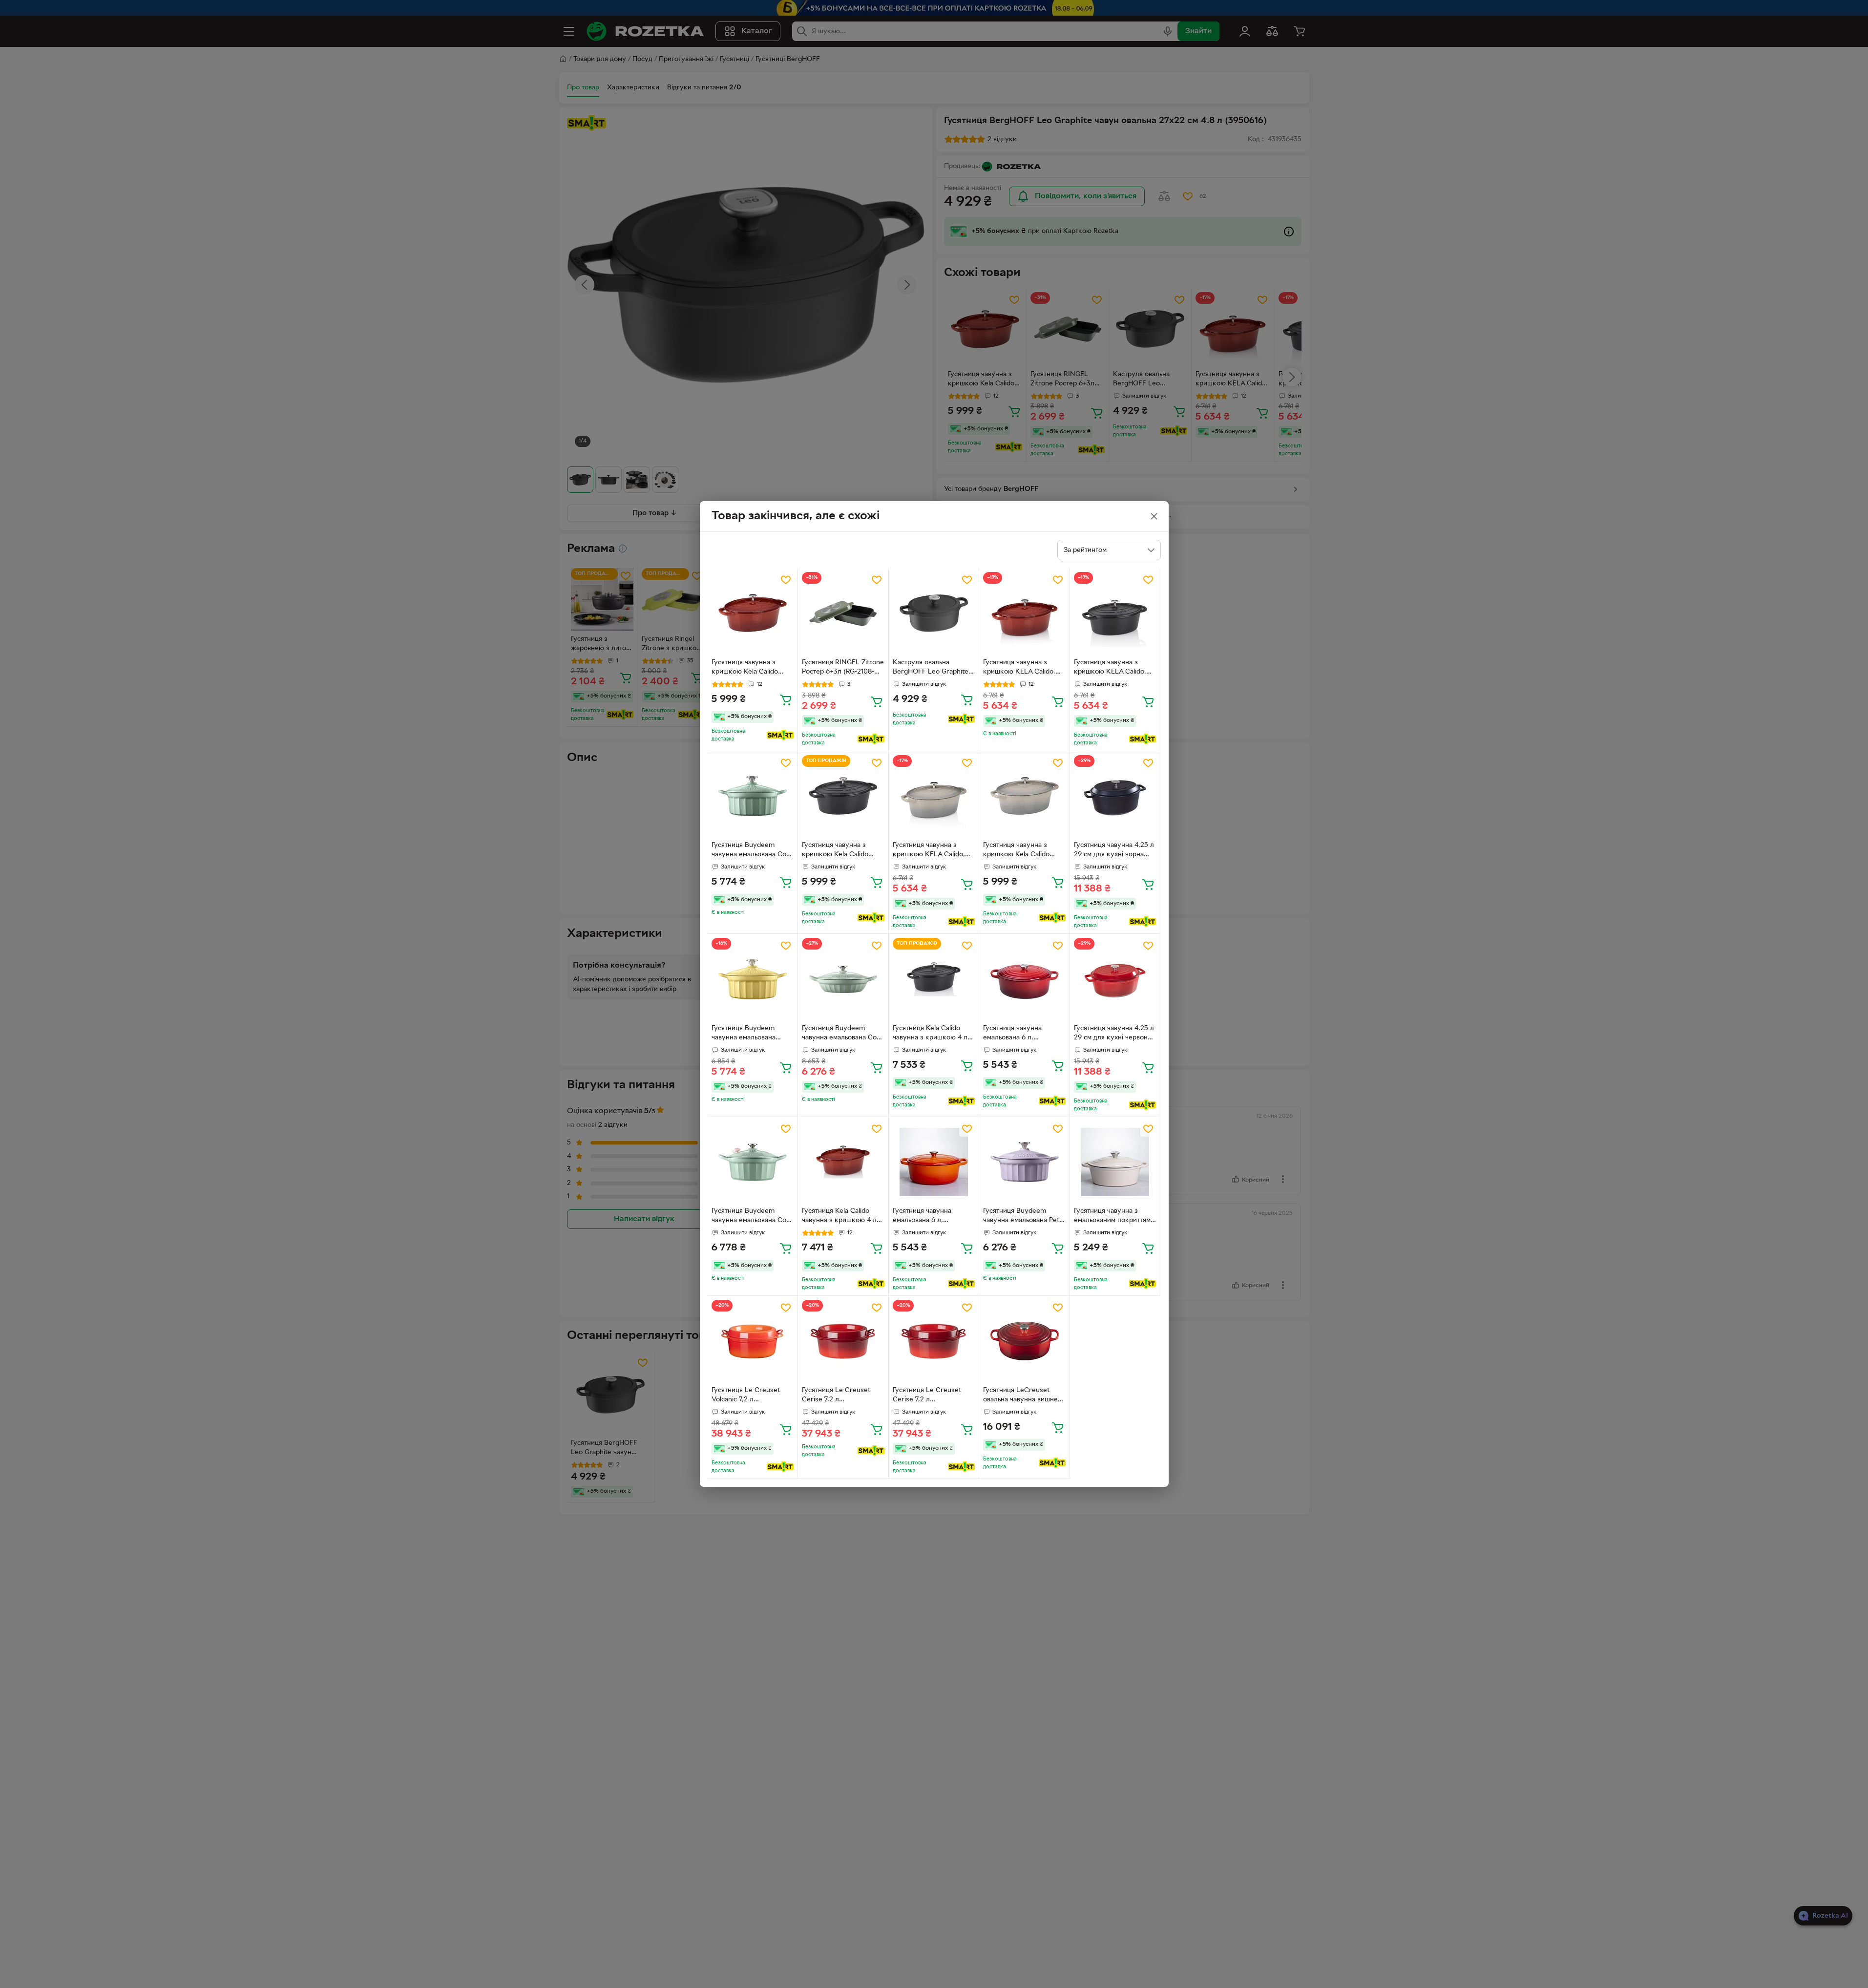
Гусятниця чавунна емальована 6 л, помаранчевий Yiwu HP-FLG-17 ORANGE (931, 1217)
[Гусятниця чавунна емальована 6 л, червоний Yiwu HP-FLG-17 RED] (1024, 979)
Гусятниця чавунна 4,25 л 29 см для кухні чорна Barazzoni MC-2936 (1114, 851)
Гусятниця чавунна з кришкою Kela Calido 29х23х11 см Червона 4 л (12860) (750, 668)
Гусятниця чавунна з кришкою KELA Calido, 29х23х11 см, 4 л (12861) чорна (1111, 668)
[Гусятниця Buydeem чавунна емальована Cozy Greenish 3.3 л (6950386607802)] (843, 979)
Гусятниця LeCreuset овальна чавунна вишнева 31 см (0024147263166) (1024, 1396)
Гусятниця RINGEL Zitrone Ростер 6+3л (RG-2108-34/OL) (843, 668)
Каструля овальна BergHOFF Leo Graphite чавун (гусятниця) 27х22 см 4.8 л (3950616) (931, 668)
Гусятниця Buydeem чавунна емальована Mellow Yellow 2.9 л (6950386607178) (744, 1034)
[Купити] (786, 699)
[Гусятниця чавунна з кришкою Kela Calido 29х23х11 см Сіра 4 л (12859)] (1024, 796)
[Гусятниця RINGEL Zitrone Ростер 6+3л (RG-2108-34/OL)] (843, 613)
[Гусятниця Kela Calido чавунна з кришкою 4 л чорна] (934, 979)
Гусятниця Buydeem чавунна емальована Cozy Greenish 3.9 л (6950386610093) (752, 1217)
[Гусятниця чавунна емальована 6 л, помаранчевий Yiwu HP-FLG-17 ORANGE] (934, 1162)
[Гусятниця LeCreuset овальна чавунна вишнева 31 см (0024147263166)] (1024, 1341)
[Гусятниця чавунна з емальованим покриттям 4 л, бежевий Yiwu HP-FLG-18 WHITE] (1115, 1162)
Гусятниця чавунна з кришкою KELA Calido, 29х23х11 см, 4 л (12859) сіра (931, 851)
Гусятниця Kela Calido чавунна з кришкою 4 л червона (839, 1217)
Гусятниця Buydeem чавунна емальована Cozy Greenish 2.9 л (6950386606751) (752, 851)
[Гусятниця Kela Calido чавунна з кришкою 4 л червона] (843, 1162)
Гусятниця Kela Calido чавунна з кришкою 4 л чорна (930, 1034)
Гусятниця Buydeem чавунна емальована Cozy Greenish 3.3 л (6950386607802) (843, 1034)
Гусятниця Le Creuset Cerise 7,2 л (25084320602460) (836, 1396)
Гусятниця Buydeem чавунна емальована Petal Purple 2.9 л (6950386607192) (1024, 1217)
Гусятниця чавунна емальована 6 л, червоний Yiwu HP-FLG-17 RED (1024, 1034)
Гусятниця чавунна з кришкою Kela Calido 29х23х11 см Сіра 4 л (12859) (1016, 851)
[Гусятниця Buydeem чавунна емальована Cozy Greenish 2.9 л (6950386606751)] (753, 796)
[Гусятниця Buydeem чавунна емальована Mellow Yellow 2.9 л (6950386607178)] (753, 979)
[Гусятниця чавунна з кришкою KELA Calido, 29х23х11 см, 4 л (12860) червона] (1024, 613)
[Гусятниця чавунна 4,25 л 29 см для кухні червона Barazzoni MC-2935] (1115, 979)
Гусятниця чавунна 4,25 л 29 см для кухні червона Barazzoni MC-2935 (1114, 1034)
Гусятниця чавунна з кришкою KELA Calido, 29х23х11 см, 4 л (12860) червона (1021, 668)
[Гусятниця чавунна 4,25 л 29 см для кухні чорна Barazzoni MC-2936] (1115, 796)
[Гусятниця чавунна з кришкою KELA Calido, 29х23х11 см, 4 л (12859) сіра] (934, 796)
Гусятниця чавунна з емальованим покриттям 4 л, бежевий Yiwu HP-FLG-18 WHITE (1112, 1217)
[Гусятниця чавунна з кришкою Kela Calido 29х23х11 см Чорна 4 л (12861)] (843, 796)
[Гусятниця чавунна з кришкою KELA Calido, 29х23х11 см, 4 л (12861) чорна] (1115, 613)
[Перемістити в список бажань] (786, 580)
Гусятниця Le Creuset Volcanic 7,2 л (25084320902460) (746, 1396)
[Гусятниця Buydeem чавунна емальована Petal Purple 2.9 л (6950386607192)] (1024, 1162)
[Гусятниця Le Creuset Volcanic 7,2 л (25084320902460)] (753, 1341)
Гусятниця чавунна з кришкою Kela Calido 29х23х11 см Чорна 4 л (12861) (837, 851)
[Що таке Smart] (780, 735)
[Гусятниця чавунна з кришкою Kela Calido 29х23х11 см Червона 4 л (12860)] (753, 613)
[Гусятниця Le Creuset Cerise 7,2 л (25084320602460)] (843, 1341)
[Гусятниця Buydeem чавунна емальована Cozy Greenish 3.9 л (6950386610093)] (753, 1162)
